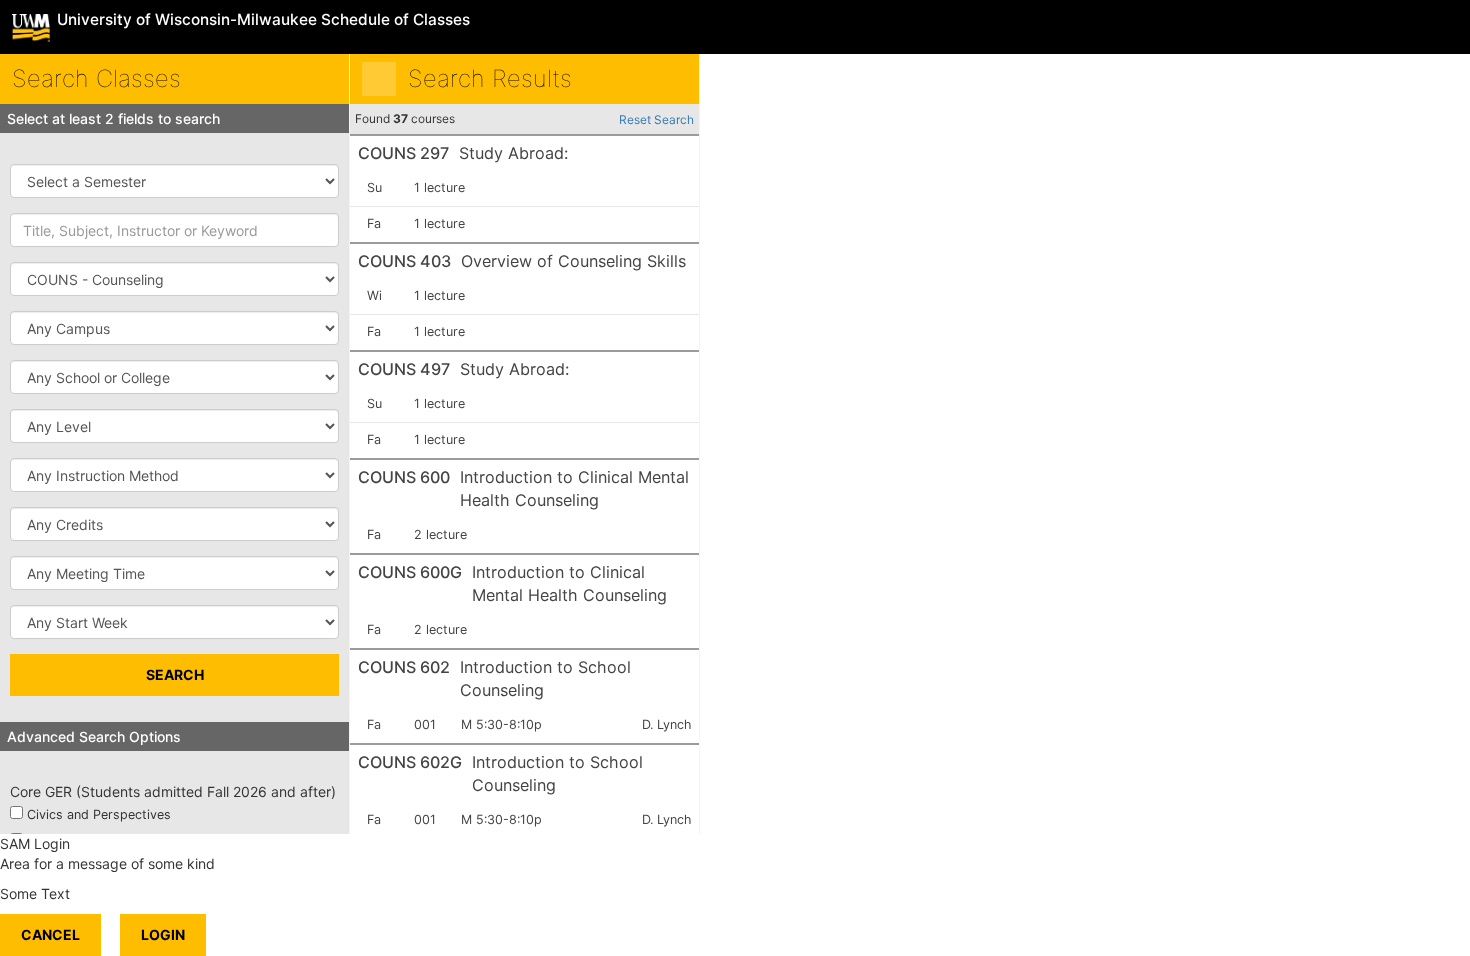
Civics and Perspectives (99, 814)
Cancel (50, 934)
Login (163, 934)
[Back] (379, 79)
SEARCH (175, 674)
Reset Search (656, 119)
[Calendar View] (670, 79)
